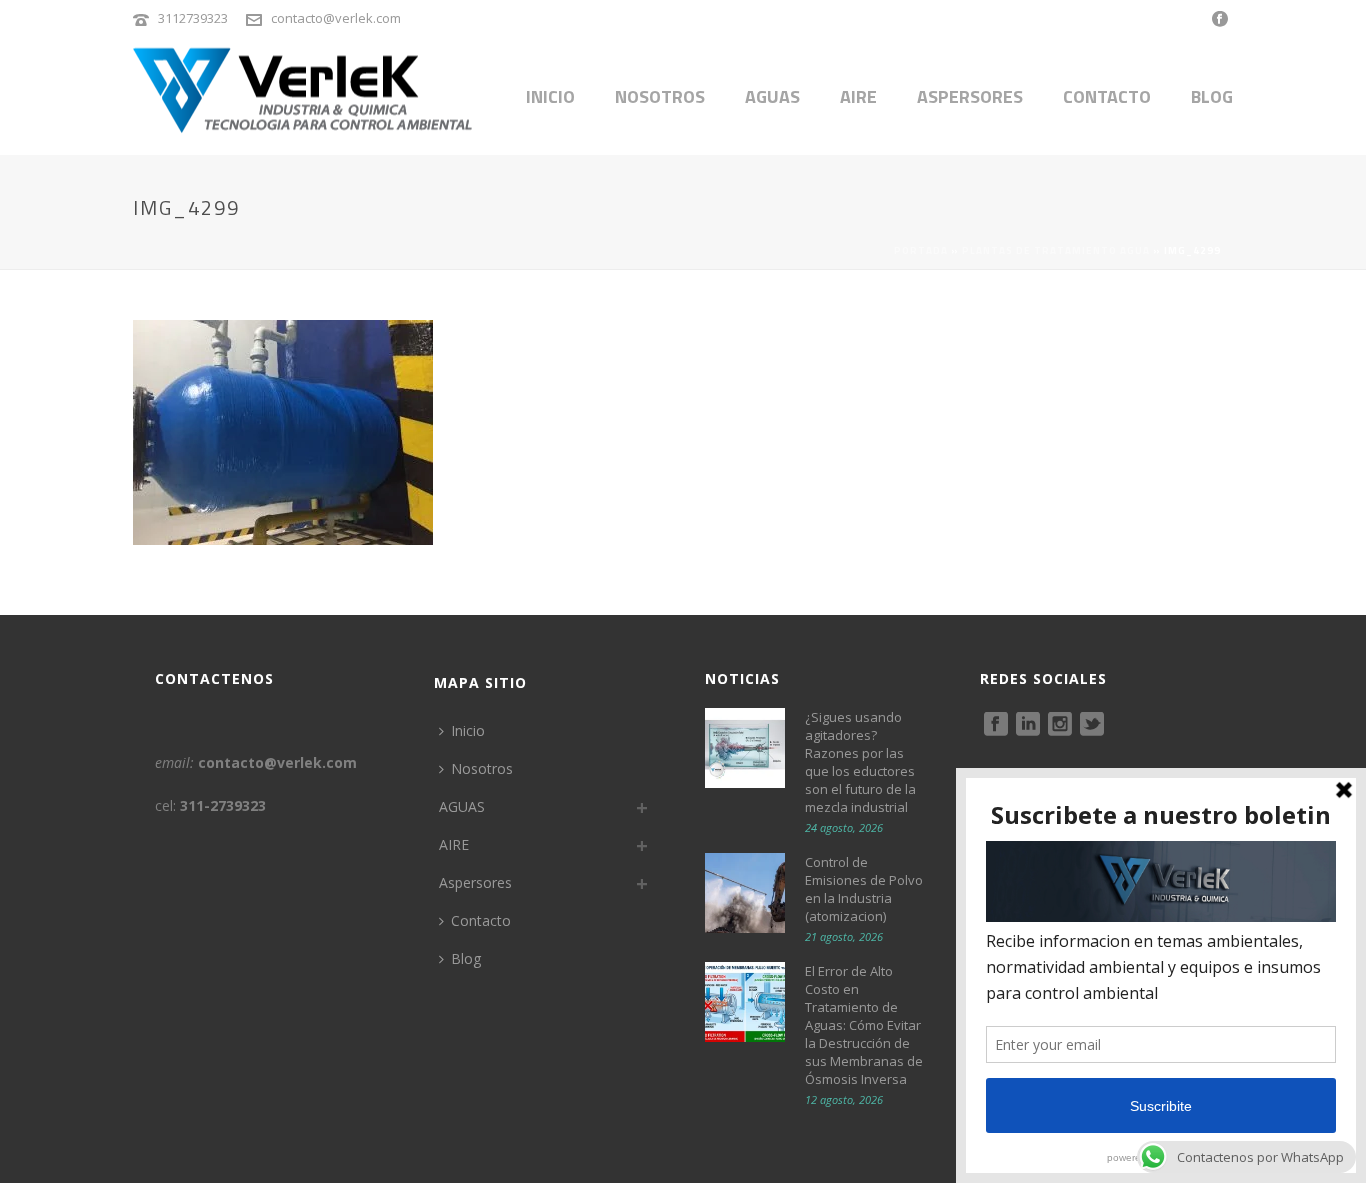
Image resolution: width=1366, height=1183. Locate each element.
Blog (1212, 96)
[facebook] (996, 725)
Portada (921, 250)
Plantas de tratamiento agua (1056, 250)
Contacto (1107, 96)
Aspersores (970, 96)
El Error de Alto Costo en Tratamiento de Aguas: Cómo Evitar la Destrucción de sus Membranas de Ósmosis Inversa (864, 1025)
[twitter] (1092, 725)
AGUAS (772, 96)
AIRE (858, 96)
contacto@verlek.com (336, 18)
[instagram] (1060, 725)
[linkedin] (1028, 725)
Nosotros (660, 96)
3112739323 (193, 18)
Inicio (550, 96)
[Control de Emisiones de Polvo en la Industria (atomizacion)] (745, 893)
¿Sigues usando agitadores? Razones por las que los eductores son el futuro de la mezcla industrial (860, 762)
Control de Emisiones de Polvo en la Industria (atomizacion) (864, 889)
